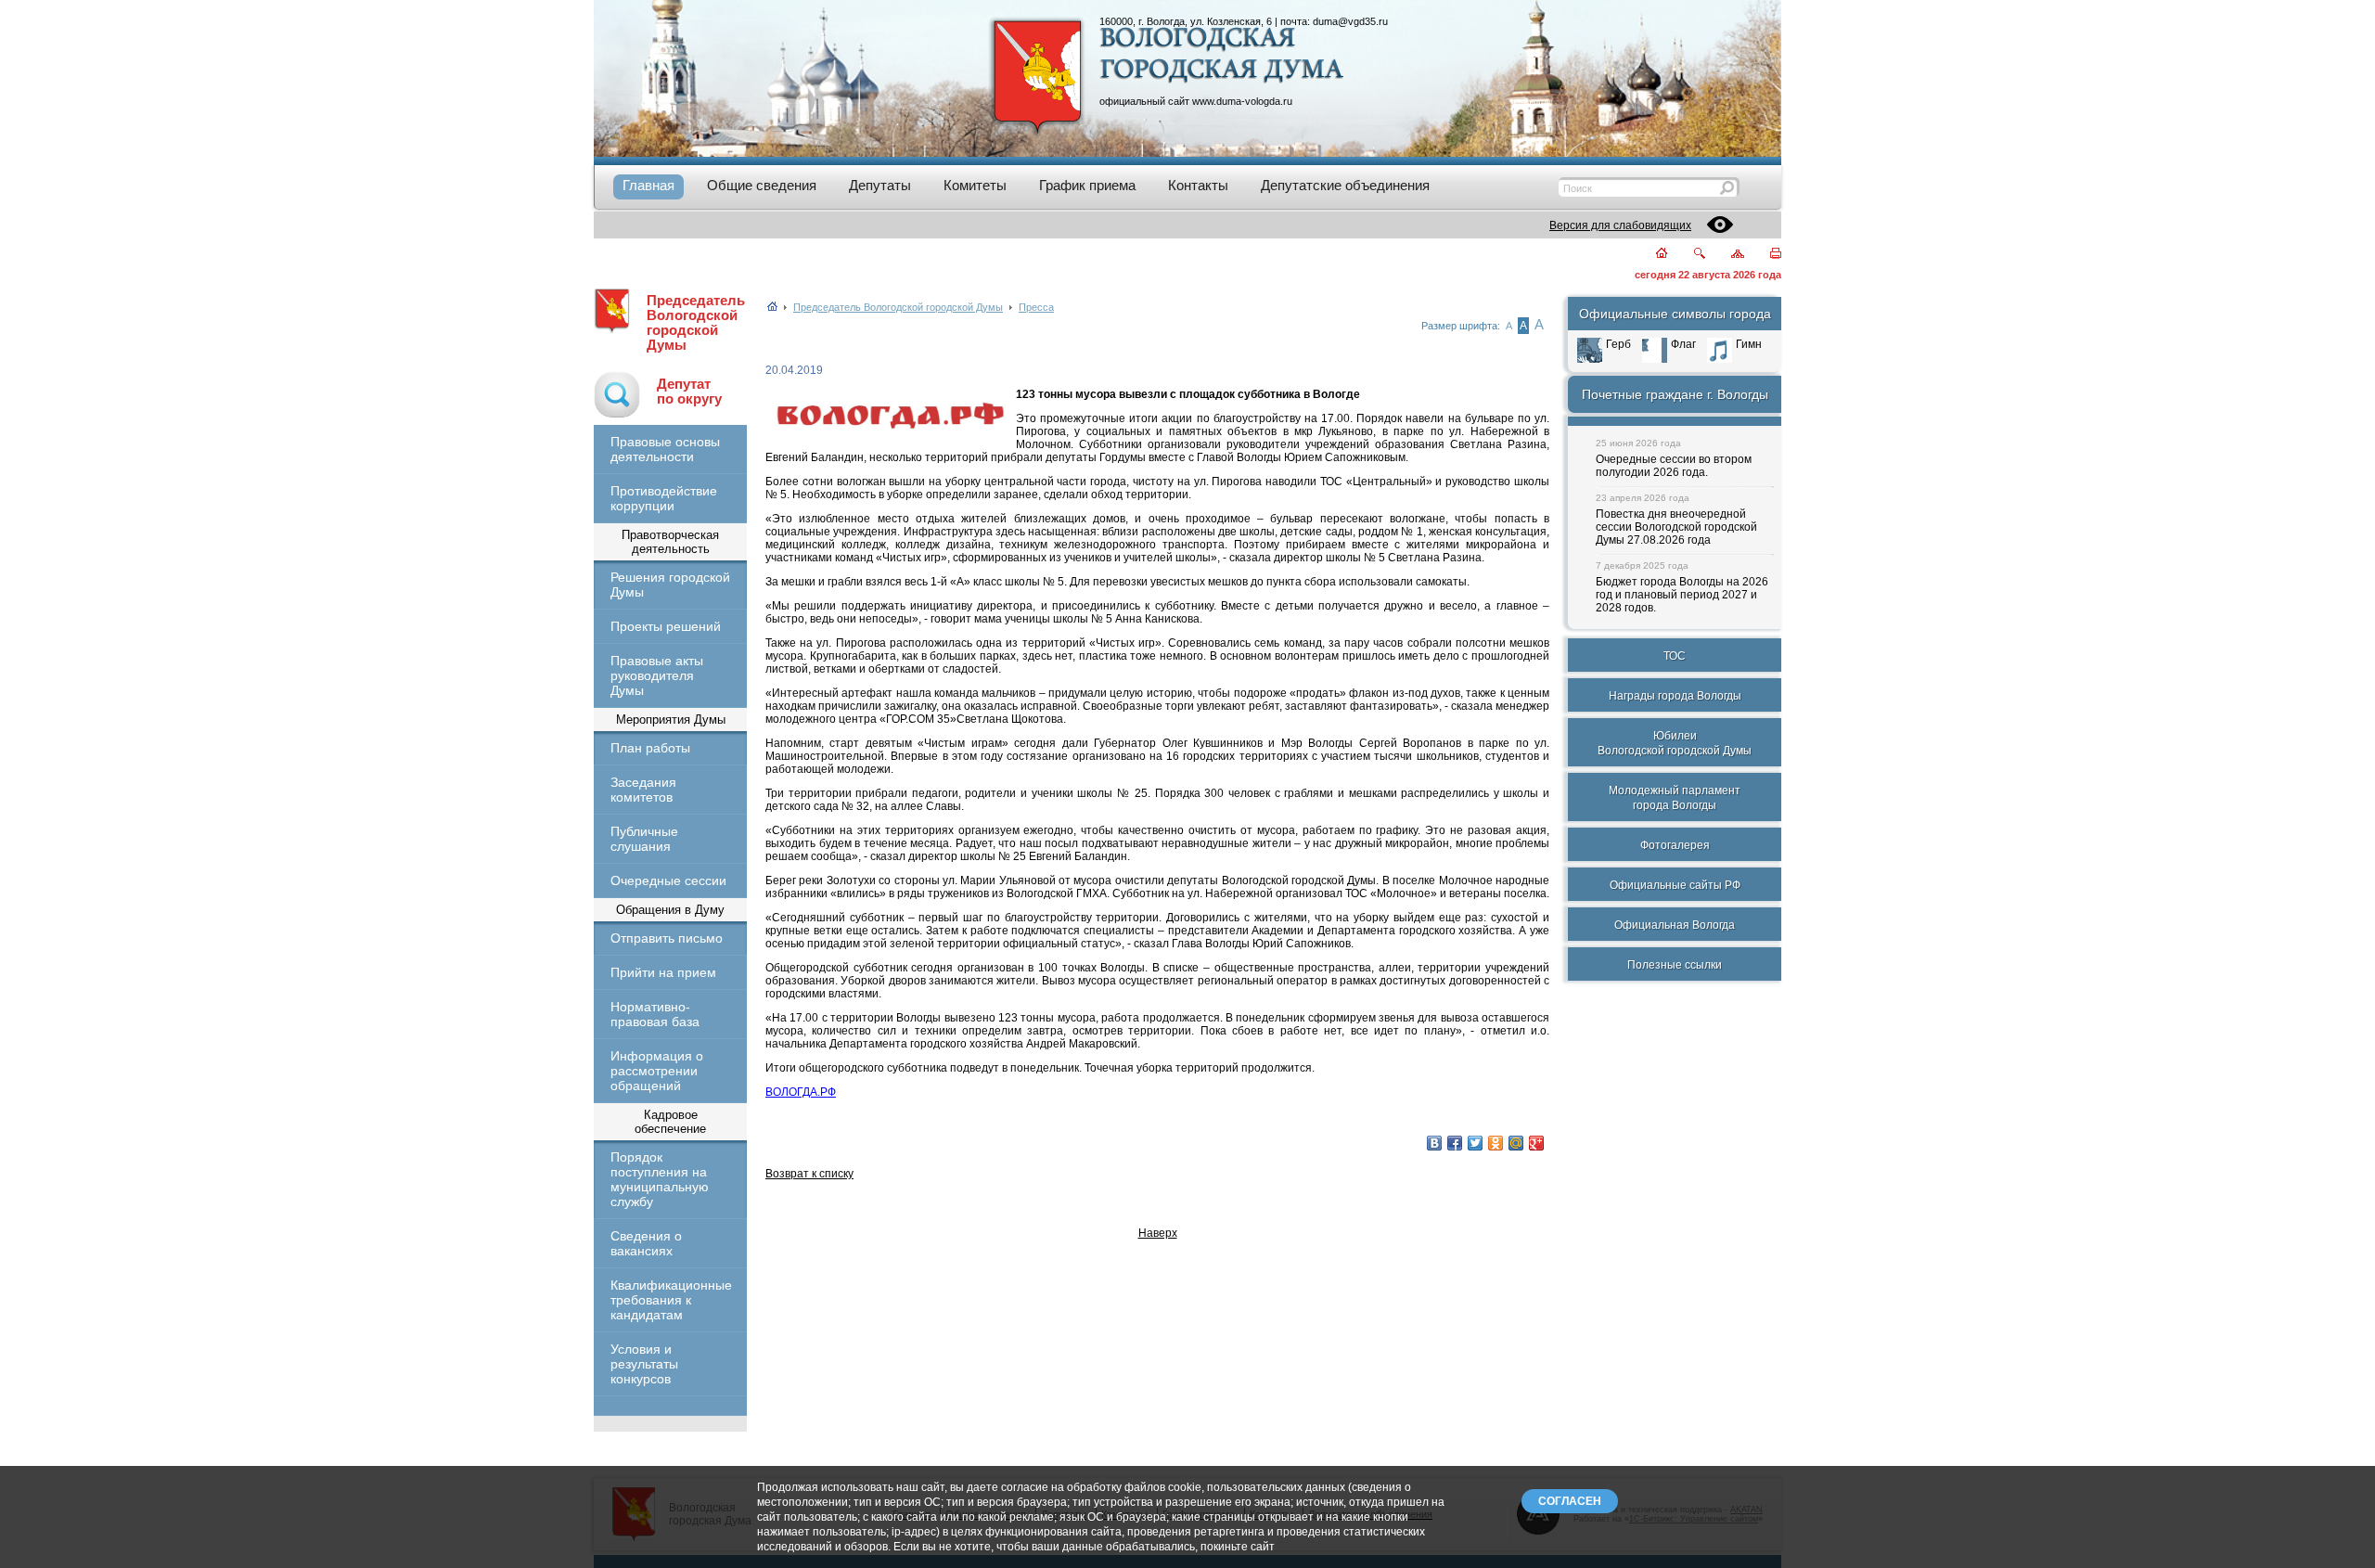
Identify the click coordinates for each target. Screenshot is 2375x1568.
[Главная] (1651, 255)
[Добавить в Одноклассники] (1496, 1143)
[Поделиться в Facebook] (1455, 1143)
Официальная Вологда (1675, 925)
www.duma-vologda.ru (1242, 101)
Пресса (1036, 307)
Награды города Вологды (1675, 696)
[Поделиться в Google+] (1536, 1143)
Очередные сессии (668, 880)
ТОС (1675, 656)
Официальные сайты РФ (1675, 885)
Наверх (1158, 1233)
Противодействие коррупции (664, 498)
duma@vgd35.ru (1350, 21)
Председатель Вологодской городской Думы (696, 323)
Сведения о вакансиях (646, 1243)
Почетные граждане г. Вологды (1675, 394)
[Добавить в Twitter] (1475, 1143)
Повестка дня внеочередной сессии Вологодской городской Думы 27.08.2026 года (1676, 527)
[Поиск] (1688, 255)
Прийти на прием (663, 972)
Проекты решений (666, 626)
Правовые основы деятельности (665, 449)
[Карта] (1727, 255)
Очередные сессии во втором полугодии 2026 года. (1674, 466)
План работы (650, 748)
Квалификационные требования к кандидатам (670, 1300)
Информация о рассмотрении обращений (657, 1071)
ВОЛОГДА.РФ (801, 1092)
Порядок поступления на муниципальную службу (660, 1179)
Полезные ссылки (1675, 965)
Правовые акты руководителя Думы (657, 675)
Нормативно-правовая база (655, 1014)
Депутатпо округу (689, 392)
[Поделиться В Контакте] (1434, 1143)
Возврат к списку (809, 1174)
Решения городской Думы (670, 585)
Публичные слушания (644, 839)
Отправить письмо (667, 938)
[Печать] (1765, 255)
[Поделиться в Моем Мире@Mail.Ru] (1516, 1143)
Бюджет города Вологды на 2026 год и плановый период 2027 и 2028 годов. (1682, 595)
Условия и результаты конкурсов (644, 1364)
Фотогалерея (1675, 845)
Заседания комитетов (643, 790)
